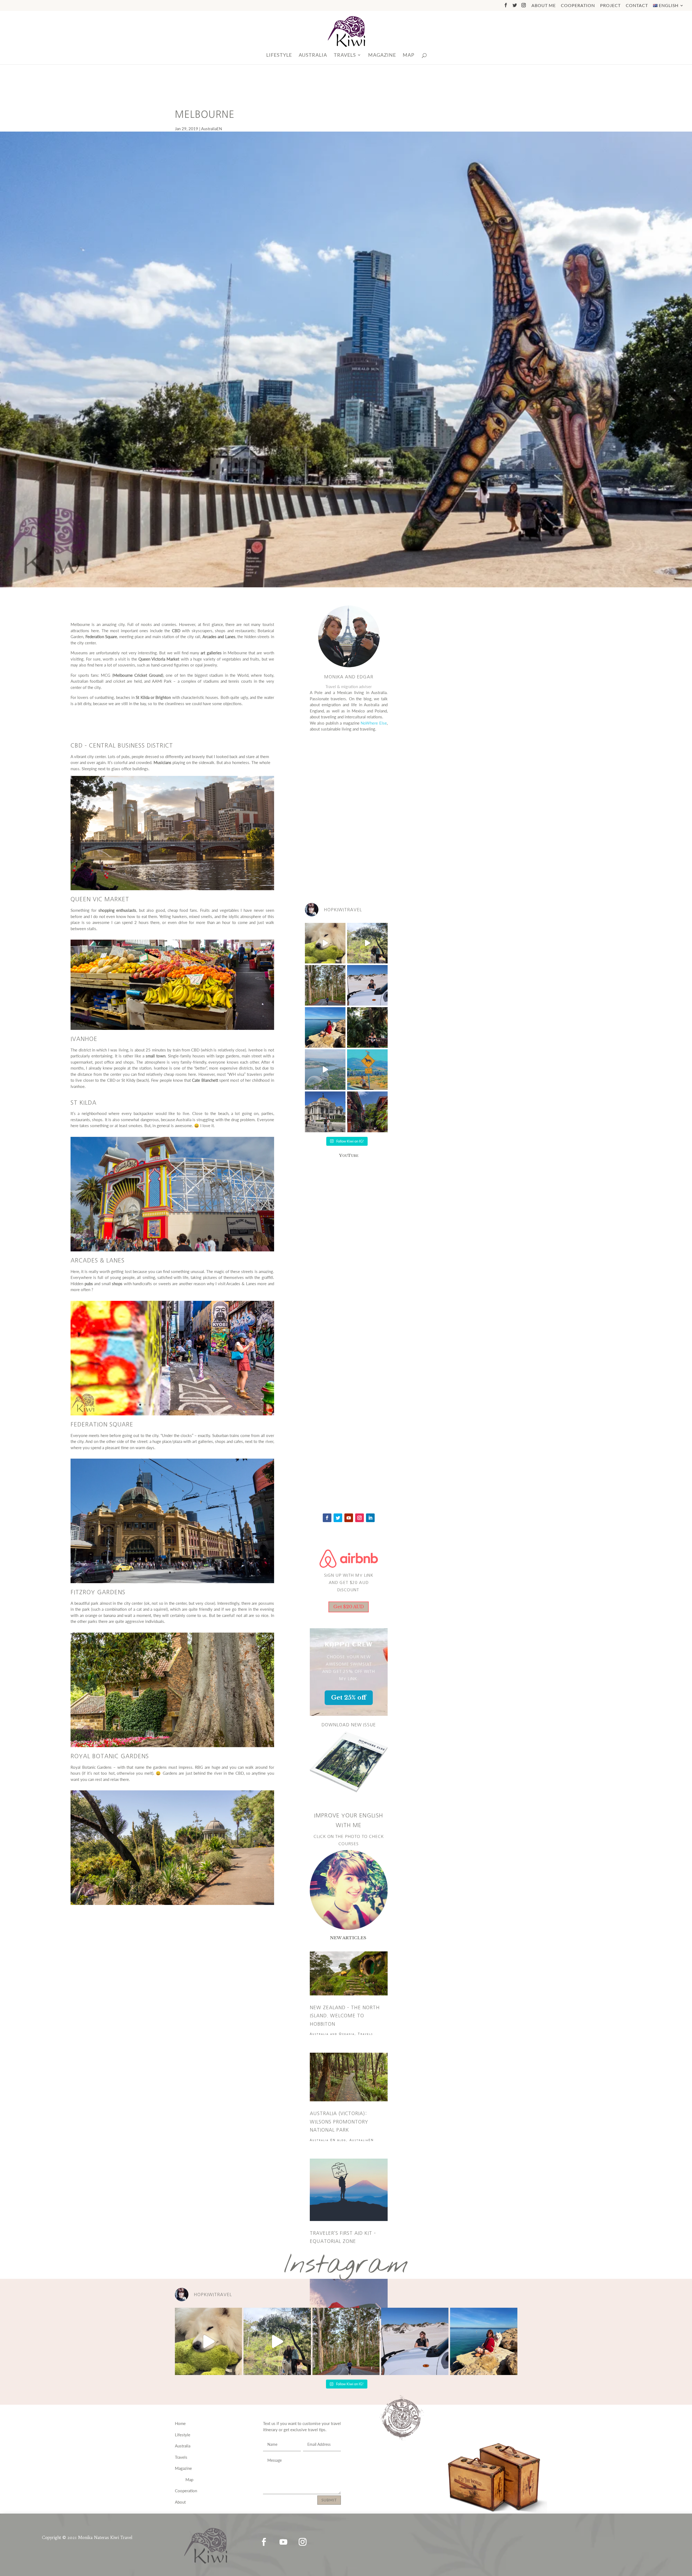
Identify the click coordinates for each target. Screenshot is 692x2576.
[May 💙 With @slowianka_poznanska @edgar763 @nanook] (367, 943)
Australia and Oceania (332, 2034)
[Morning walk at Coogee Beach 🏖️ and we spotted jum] (325, 1027)
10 (182, 1405)
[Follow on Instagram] (360, 1518)
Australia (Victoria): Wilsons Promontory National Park (339, 2122)
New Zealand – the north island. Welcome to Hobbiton (345, 2016)
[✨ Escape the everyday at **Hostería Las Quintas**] (367, 1112)
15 (204, 1405)
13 (195, 1405)
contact (637, 6)
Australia (313, 55)
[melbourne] (172, 889)
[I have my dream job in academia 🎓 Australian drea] (367, 1027)
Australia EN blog (328, 2140)
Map (409, 55)
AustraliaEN (212, 129)
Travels (365, 2034)
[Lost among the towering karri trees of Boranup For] (325, 985)
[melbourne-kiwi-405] (172, 1414)
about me (544, 6)
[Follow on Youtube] (349, 1518)
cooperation (578, 6)
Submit (329, 2500)
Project (610, 6)
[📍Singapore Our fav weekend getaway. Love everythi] (325, 1070)
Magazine (382, 55)
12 (191, 1405)
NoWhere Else (374, 723)
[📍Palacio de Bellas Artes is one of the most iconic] (325, 1112)
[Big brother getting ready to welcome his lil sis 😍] (325, 943)
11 (186, 1405)
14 (200, 1405)
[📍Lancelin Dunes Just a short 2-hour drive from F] (367, 985)
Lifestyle (279, 55)
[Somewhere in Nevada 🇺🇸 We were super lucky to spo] (367, 1070)
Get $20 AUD (349, 1607)
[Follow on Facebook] (327, 1518)
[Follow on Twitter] (338, 1518)
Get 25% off (349, 1698)
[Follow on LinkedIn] (370, 1518)
